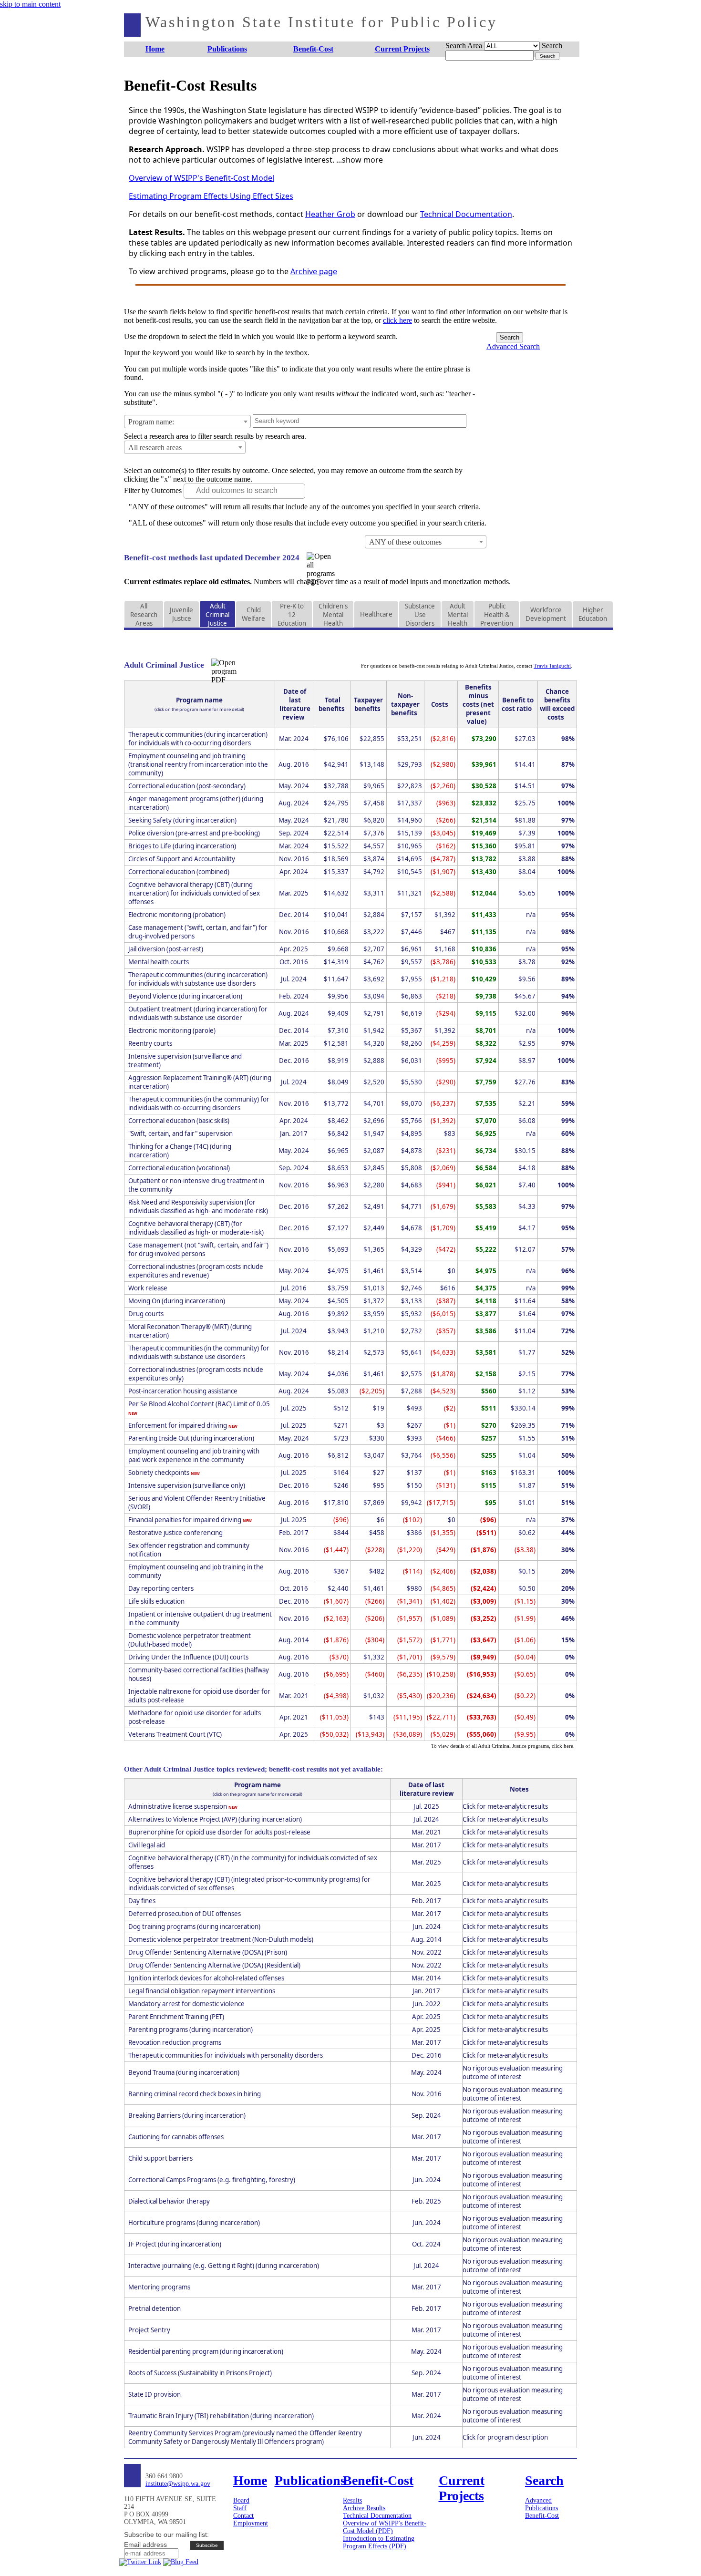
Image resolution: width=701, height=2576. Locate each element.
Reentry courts (150, 1043)
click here (397, 320)
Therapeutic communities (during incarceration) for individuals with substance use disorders (198, 979)
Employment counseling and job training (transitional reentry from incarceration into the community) (198, 764)
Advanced (538, 2500)
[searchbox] (250, 491)
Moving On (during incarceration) (177, 1301)
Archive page (314, 271)
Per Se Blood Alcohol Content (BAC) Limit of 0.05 (199, 1404)
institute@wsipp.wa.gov (178, 2484)
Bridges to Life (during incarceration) (182, 846)
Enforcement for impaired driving (178, 1425)
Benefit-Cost (542, 2516)
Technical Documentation (466, 214)
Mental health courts (159, 962)
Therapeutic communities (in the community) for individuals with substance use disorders (199, 1352)
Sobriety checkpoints (160, 1473)
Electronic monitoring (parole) (172, 1030)
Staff (240, 2508)
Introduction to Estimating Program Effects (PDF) (379, 2542)
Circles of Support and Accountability (182, 859)
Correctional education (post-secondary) (187, 786)
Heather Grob (330, 214)
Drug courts (146, 1314)
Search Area (464, 46)
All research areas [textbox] (155, 448)
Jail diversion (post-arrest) (166, 949)
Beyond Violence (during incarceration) (185, 996)
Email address (145, 2545)
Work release (148, 1288)
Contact (243, 2516)
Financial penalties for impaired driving (186, 1520)
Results (352, 2500)
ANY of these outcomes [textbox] (405, 542)
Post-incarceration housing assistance (183, 1391)
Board (241, 2500)
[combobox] (187, 422)
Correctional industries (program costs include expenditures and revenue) (196, 1271)
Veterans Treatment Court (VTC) (175, 1734)
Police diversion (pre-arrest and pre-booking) (194, 833)
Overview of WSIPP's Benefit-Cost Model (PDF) (385, 2527)
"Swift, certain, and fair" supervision (180, 1133)
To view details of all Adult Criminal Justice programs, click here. (503, 1746)
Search (552, 46)
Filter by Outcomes (153, 490)
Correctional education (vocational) (179, 1168)
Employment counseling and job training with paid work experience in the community (194, 1455)
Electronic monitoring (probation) (177, 915)
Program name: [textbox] (151, 422)
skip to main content (30, 4)
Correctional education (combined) (179, 872)
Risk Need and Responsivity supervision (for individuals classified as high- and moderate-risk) (198, 1206)
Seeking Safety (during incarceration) (182, 820)
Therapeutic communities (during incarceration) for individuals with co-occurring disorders (198, 739)
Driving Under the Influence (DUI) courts (188, 1657)
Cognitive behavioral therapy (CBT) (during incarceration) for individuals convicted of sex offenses (194, 893)
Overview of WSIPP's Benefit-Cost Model (201, 178)
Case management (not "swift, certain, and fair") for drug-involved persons (198, 1249)
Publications (541, 2508)
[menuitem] (155, 49)
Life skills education (156, 1601)
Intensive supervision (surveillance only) (187, 1485)
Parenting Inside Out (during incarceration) (191, 1438)
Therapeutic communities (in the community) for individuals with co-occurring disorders (199, 1103)
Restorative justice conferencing (175, 1533)
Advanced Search (513, 346)
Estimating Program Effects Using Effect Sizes (211, 196)
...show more (360, 160)
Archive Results (364, 2508)
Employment (251, 2523)
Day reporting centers (161, 1588)
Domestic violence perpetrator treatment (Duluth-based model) (190, 1640)
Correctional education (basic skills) (179, 1121)
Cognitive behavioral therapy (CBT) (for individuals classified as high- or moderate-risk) (196, 1228)
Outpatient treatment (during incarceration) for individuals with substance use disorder (198, 1013)
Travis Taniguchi (552, 666)
